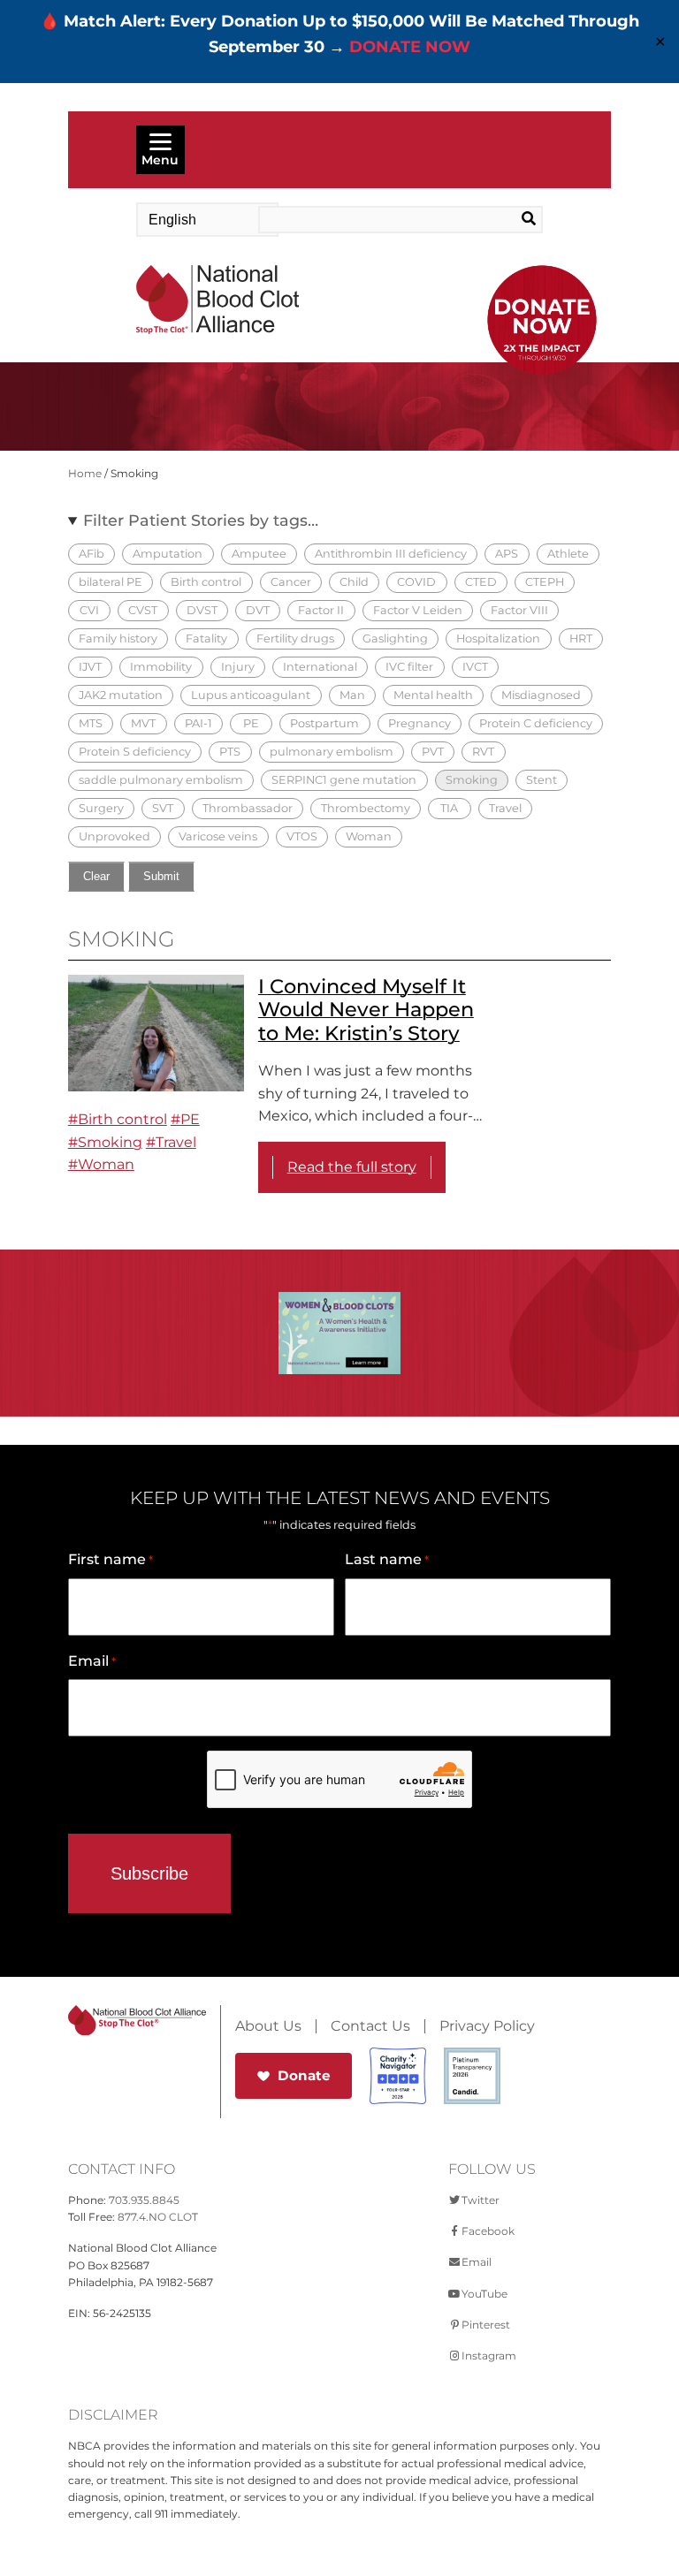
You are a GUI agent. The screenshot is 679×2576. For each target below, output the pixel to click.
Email (92, 1661)
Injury (238, 667)
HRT (581, 638)
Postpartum (324, 723)
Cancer (291, 582)
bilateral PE (111, 582)
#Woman (101, 1164)
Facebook (488, 2231)
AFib (92, 554)
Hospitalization (498, 638)
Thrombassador (248, 808)
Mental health (433, 695)
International (320, 667)
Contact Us (370, 2026)
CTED (481, 582)
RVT (483, 752)
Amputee (259, 554)
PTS (230, 752)
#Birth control (118, 1119)
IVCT (475, 667)
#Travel (171, 1142)
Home (85, 473)
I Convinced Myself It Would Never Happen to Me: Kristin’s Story (366, 1010)
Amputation (168, 554)
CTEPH (545, 582)
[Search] (514, 219)
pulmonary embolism (332, 752)
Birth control (206, 582)
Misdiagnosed (541, 695)
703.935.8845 (144, 2200)
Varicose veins (218, 836)
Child (354, 582)
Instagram (489, 2356)
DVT (258, 610)
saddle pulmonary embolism (161, 780)
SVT (163, 808)
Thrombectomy (366, 808)
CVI (89, 610)
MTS (91, 723)
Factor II (321, 610)
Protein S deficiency (135, 752)
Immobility (161, 667)
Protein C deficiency (536, 723)
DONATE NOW (410, 47)
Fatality (206, 638)
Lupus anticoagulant (251, 695)
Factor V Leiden (418, 610)
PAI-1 (198, 723)
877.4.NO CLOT (158, 2217)
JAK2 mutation (121, 695)
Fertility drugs (295, 638)
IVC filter (409, 667)
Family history (118, 638)
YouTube (484, 2294)
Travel (505, 808)
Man (352, 695)
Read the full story (352, 1167)
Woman (369, 836)
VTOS (302, 836)
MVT (143, 723)
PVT (433, 752)
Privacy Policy (487, 2026)
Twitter (481, 2200)
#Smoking (105, 1142)
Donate (304, 2075)
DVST (202, 610)
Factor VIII (519, 610)
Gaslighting (395, 638)
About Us (268, 2026)
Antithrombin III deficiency (391, 554)
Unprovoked (114, 836)
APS (507, 554)
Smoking (472, 780)
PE (251, 723)
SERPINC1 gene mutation (344, 780)
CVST (143, 610)
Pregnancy (420, 723)
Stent (542, 780)
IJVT (90, 667)
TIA (449, 808)
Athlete (568, 554)
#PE (185, 1119)
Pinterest (486, 2325)
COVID (416, 582)
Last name (387, 1559)
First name (111, 1559)
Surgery (101, 808)
